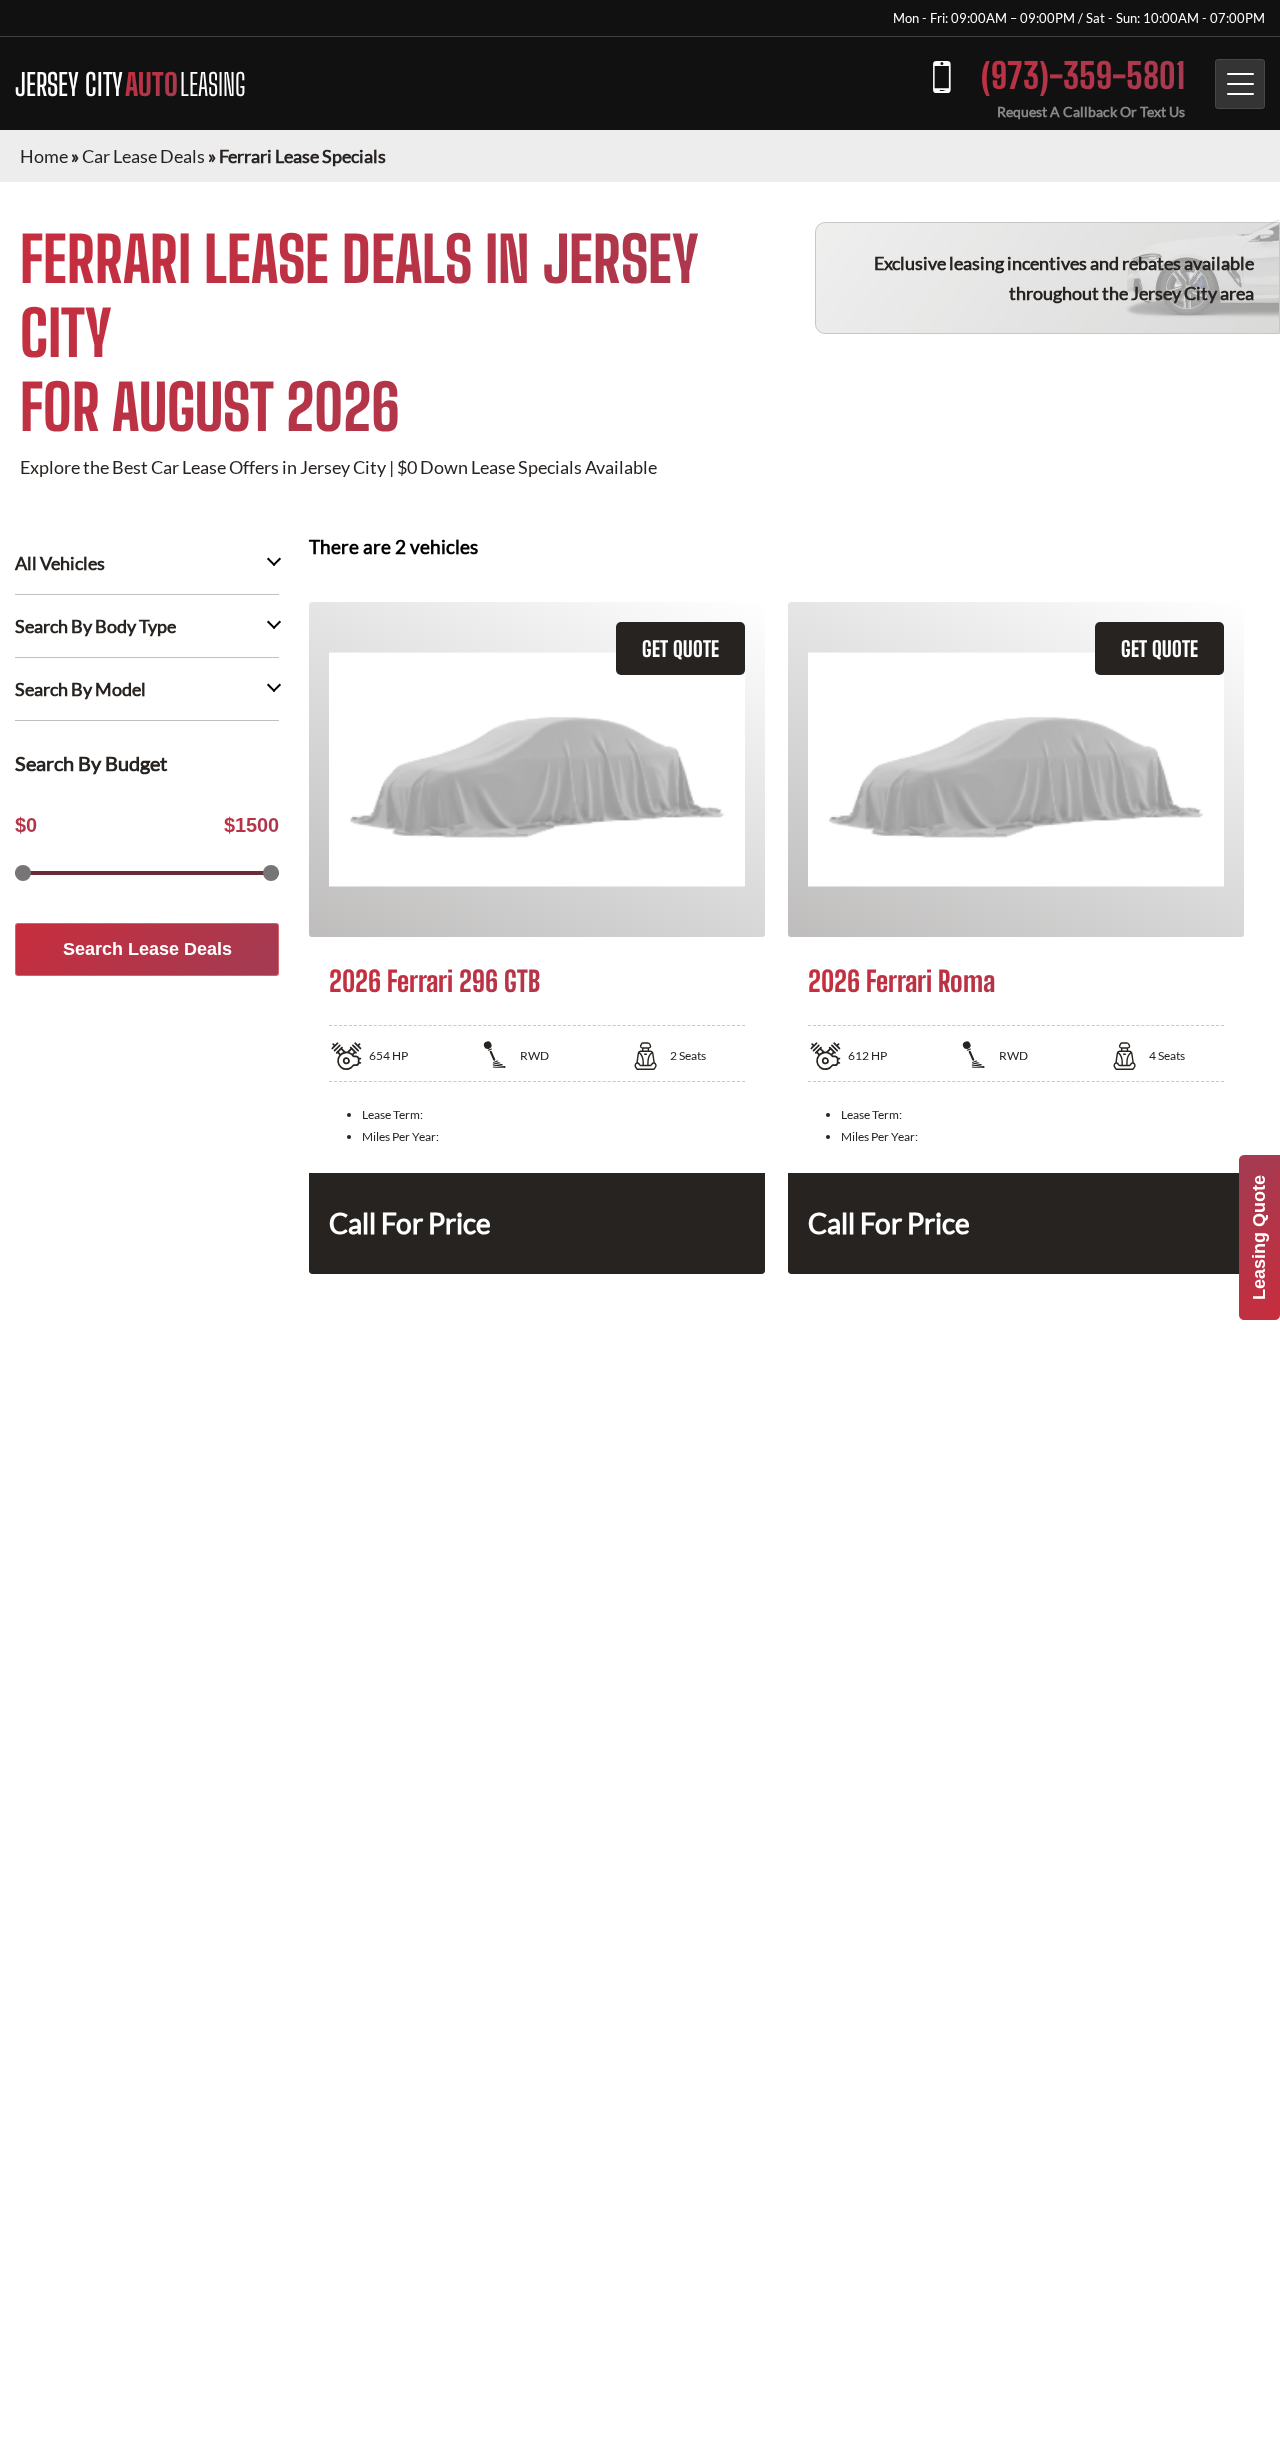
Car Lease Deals (143, 156)
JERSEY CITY (130, 84)
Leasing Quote (1259, 1237)
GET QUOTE (680, 648)
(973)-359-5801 (1083, 75)
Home (44, 156)
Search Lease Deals (147, 949)
